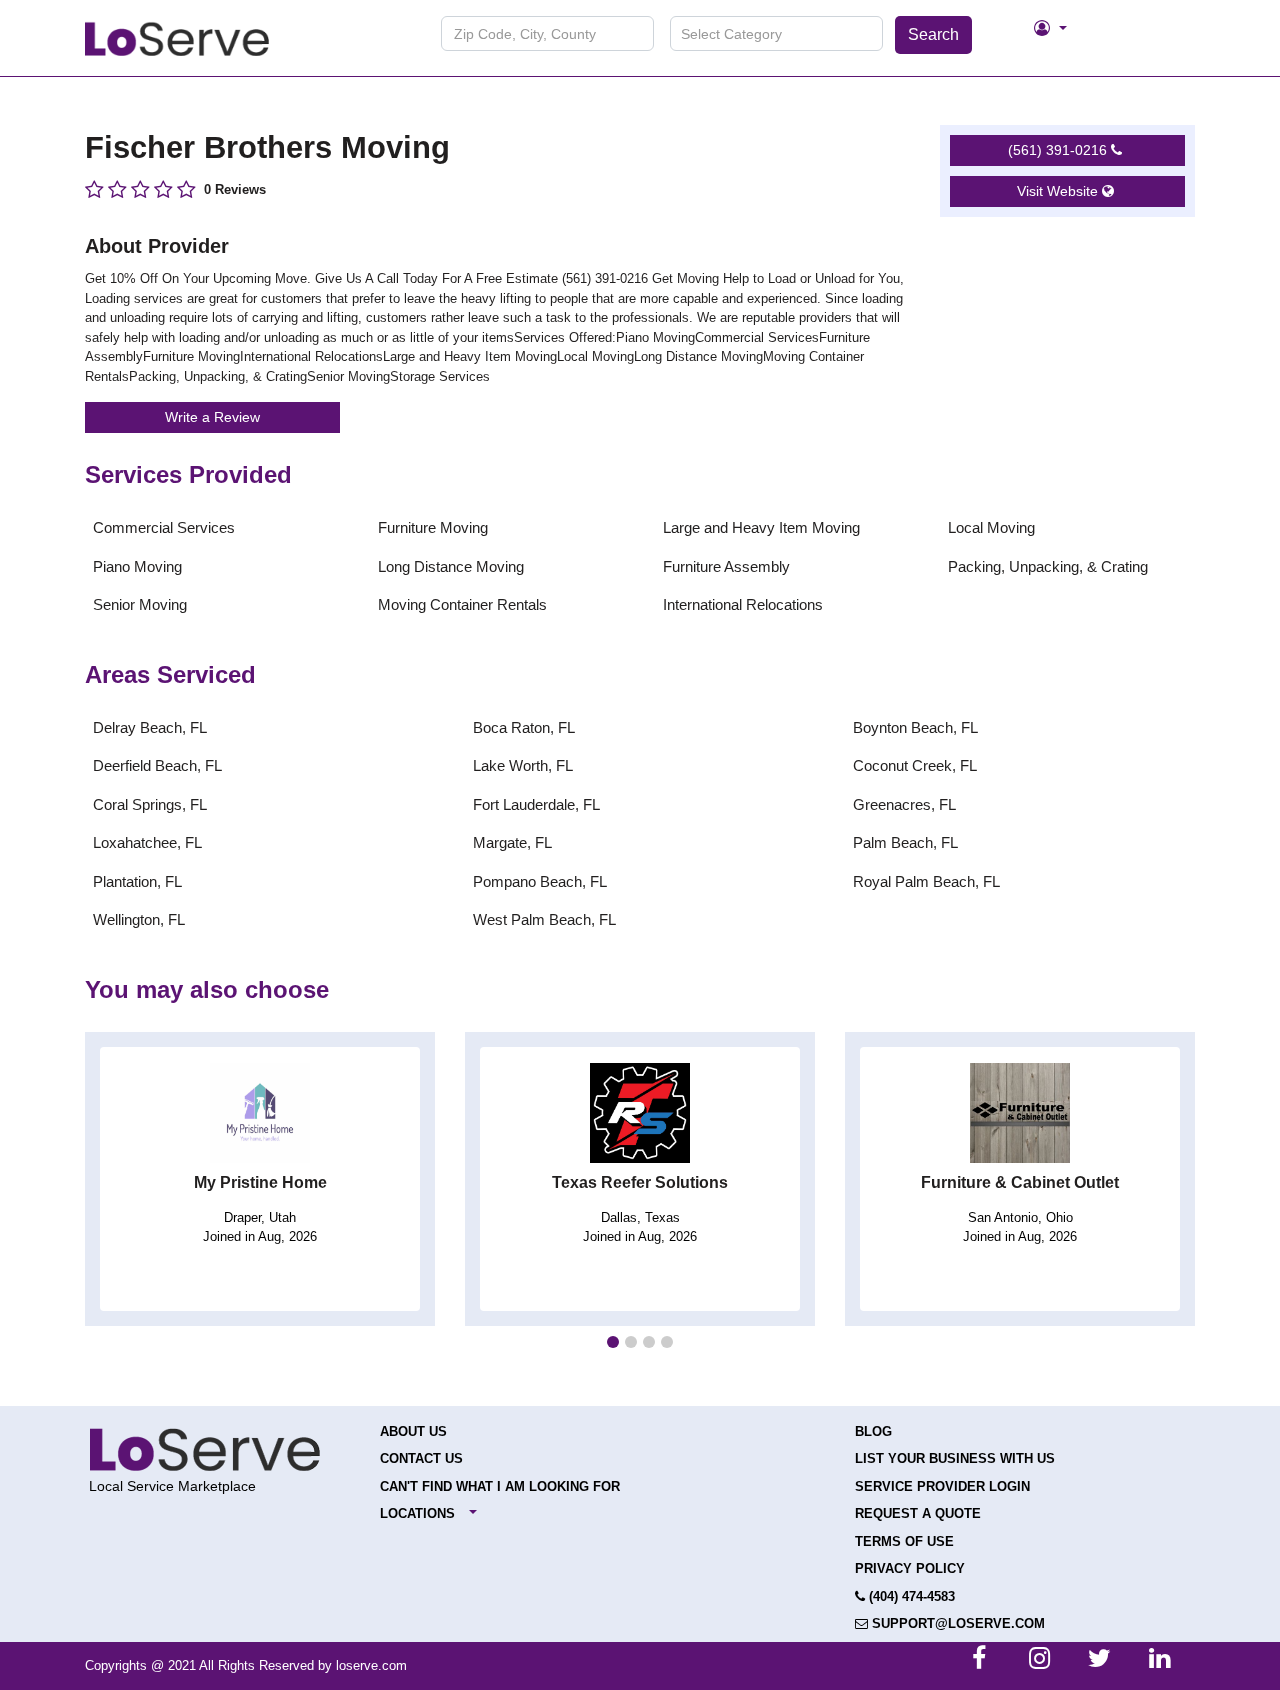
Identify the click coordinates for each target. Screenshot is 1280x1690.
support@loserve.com (956, 1623)
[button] (613, 1342)
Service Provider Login (942, 1486)
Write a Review (212, 417)
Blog (873, 1431)
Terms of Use (904, 1541)
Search (933, 34)
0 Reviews (235, 189)
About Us (413, 1431)
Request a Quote (918, 1513)
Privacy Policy (910, 1568)
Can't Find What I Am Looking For (500, 1486)
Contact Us (421, 1458)
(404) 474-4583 (910, 1596)
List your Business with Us (955, 1458)
